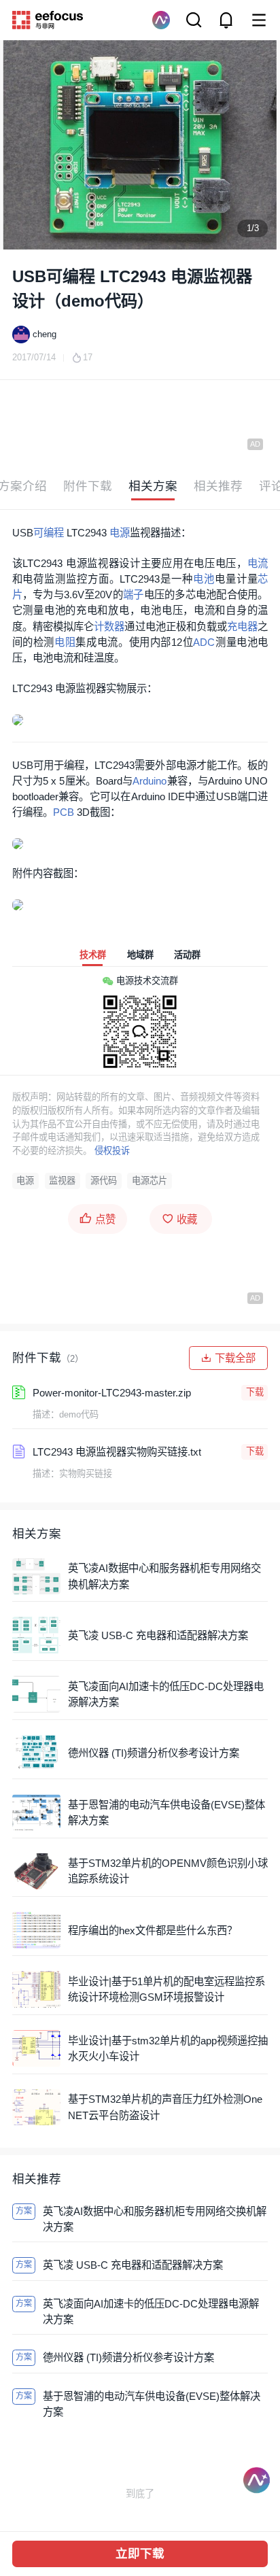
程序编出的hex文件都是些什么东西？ (153, 1930)
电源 (120, 533)
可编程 (49, 533)
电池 (204, 579)
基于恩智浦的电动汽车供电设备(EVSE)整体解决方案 (167, 1813)
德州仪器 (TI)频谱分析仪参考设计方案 (154, 1753)
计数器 (109, 626)
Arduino (150, 781)
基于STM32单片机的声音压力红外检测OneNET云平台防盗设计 (165, 2107)
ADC (204, 642)
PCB (64, 812)
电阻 (65, 642)
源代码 (104, 1181)
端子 (134, 595)
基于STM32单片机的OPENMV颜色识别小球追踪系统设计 (168, 1871)
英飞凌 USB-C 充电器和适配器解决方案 (158, 1635)
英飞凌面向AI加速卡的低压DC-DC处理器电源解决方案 (166, 1694)
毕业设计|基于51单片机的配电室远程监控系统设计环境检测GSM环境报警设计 (167, 1989)
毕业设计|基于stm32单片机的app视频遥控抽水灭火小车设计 (168, 2048)
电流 (258, 563)
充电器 (242, 626)
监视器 (62, 1181)
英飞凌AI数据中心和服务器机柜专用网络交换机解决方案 (164, 1576)
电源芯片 (150, 1181)
